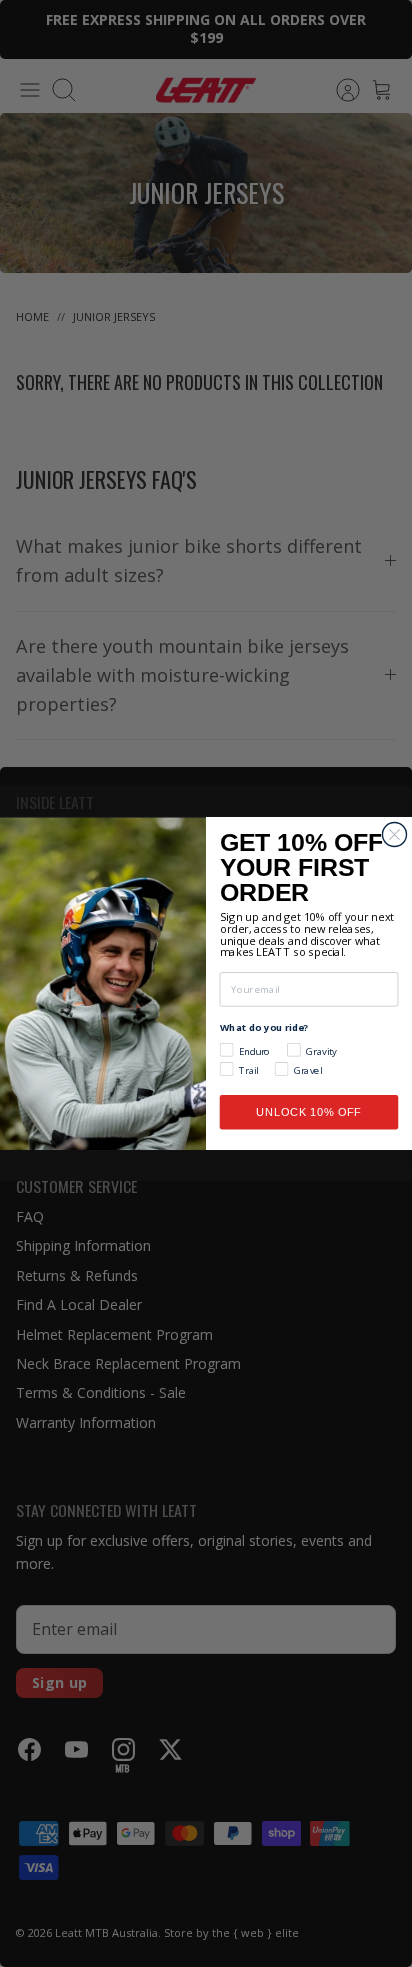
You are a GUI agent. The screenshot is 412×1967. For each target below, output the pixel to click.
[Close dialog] (394, 834)
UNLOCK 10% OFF (309, 1112)
